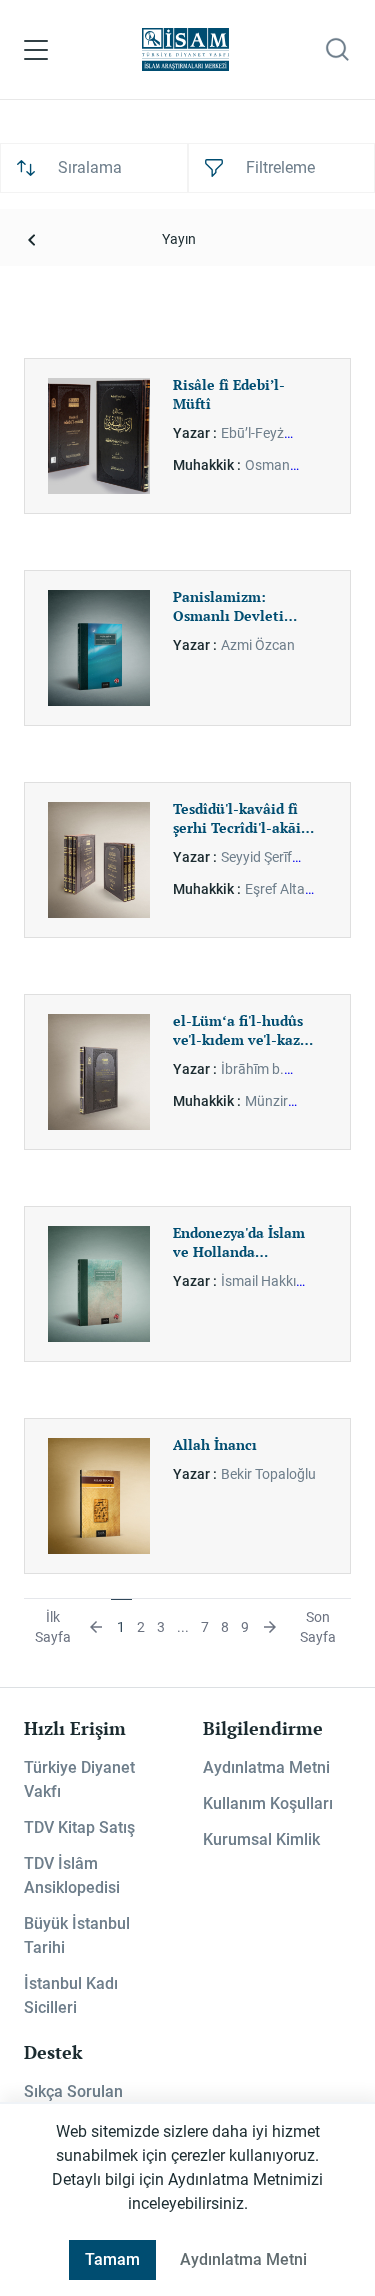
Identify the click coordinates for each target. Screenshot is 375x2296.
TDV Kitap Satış (79, 1827)
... (183, 1627)
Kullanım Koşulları (268, 1803)
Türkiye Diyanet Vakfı (79, 1779)
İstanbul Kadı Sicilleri (71, 1995)
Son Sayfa (318, 1627)
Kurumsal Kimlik (261, 1839)
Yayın (179, 239)
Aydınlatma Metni (266, 1767)
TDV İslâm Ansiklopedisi (72, 1875)
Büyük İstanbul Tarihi (77, 1935)
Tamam (112, 2259)
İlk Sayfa (53, 1627)
